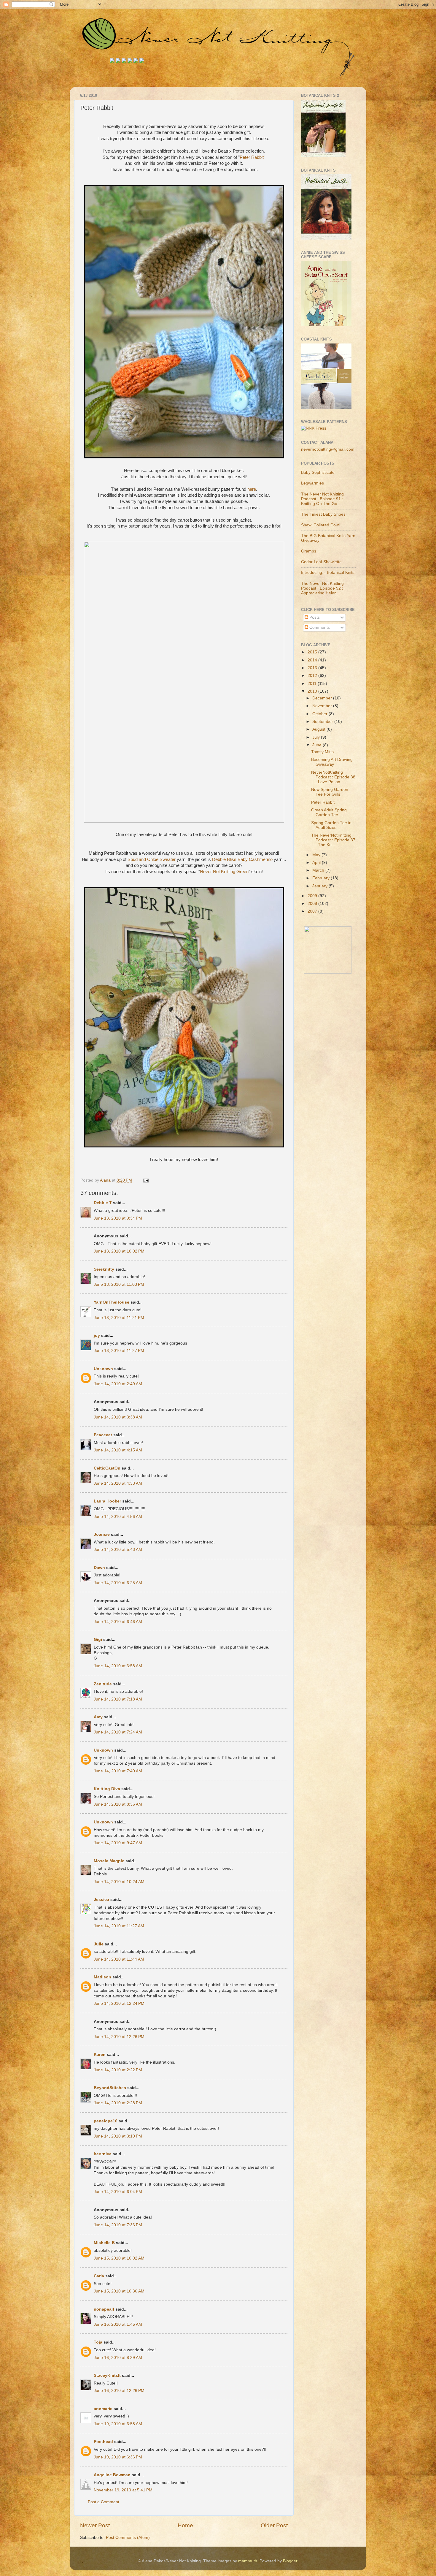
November (323, 706)
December (323, 698)
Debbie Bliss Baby (242, 859)
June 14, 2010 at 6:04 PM (118, 2192)
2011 (313, 684)
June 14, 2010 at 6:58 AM (118, 1666)
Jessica (101, 1900)
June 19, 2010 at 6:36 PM (118, 2457)
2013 (313, 668)
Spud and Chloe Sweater (152, 859)
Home (185, 2525)
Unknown (103, 1369)
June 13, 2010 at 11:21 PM (119, 1318)
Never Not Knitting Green (224, 872)
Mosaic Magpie (109, 1861)
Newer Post (95, 2525)
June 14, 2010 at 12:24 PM (119, 2003)
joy (97, 1336)
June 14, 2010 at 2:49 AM (118, 1384)
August (319, 729)
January (320, 886)
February (322, 878)
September (323, 722)
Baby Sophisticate (318, 472)
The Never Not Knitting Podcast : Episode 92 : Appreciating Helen (322, 588)
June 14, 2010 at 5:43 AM (118, 1550)
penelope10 (106, 2121)
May (317, 855)
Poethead (103, 2442)
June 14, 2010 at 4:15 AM (118, 1450)
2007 (313, 911)
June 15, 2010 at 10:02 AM (119, 2258)
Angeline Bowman (112, 2475)
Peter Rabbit (252, 157)
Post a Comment (104, 2502)
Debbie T (103, 1203)
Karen (100, 2055)
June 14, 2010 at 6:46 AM (118, 1622)
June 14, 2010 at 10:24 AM (119, 1882)
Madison (102, 1977)
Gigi (98, 1640)
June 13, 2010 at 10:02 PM (119, 1251)
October (320, 714)
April (317, 863)
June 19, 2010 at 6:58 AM (118, 2424)
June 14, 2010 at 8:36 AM (118, 1804)
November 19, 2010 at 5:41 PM (123, 2490)
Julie (99, 1944)
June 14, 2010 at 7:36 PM (118, 2225)
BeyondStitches (110, 2088)
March (319, 870)
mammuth (248, 2561)
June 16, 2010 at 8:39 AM (118, 2358)
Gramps (309, 551)
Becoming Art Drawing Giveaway (332, 762)
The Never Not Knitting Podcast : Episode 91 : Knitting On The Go (322, 499)
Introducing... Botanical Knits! (328, 573)
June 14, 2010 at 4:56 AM (118, 1517)
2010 (313, 691)
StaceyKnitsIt (107, 2375)
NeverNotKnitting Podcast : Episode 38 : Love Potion (333, 777)
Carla (99, 2276)
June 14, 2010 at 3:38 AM (118, 1417)
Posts (314, 617)
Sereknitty (104, 1269)
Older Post (274, 2525)
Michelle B (104, 2243)
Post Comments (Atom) (128, 2538)
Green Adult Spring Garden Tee (329, 812)
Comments (319, 627)
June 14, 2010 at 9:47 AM (118, 1843)
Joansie (102, 1534)
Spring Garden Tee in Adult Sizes (331, 825)
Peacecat (103, 1435)
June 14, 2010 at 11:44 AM (119, 1959)
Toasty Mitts (322, 752)
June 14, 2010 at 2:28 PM (118, 2103)
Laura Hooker (107, 1501)
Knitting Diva (107, 1789)
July (317, 737)
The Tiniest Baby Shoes (323, 514)
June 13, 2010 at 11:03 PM (119, 1284)
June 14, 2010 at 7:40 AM (118, 1771)
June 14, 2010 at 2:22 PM (118, 2070)
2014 (313, 660)
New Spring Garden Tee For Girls (330, 792)
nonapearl (104, 2309)
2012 (313, 676)
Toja (98, 2342)
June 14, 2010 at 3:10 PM (118, 2136)
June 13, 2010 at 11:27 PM (119, 1351)
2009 (313, 896)
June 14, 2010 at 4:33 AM (118, 1483)
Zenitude (103, 1684)
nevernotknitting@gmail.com (328, 449)
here (252, 489)
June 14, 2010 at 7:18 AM (118, 1699)
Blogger (290, 2561)
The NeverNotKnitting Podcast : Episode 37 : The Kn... (333, 840)
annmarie (103, 2409)
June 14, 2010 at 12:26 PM (119, 2037)
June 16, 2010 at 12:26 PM (119, 2391)
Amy (98, 1717)
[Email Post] (145, 1180)
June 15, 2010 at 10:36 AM (119, 2291)
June (318, 745)
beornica (103, 2154)
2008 (313, 904)
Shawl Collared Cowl (320, 525)
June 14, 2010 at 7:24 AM (118, 1732)
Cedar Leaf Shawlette (321, 562)
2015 (313, 652)
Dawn (99, 1568)
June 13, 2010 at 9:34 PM (118, 1218)
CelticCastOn (107, 1468)
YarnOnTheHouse (112, 1302)
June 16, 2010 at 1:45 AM (118, 2324)
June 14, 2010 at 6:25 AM (118, 1583)
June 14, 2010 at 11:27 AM (119, 1926)
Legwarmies (312, 483)
